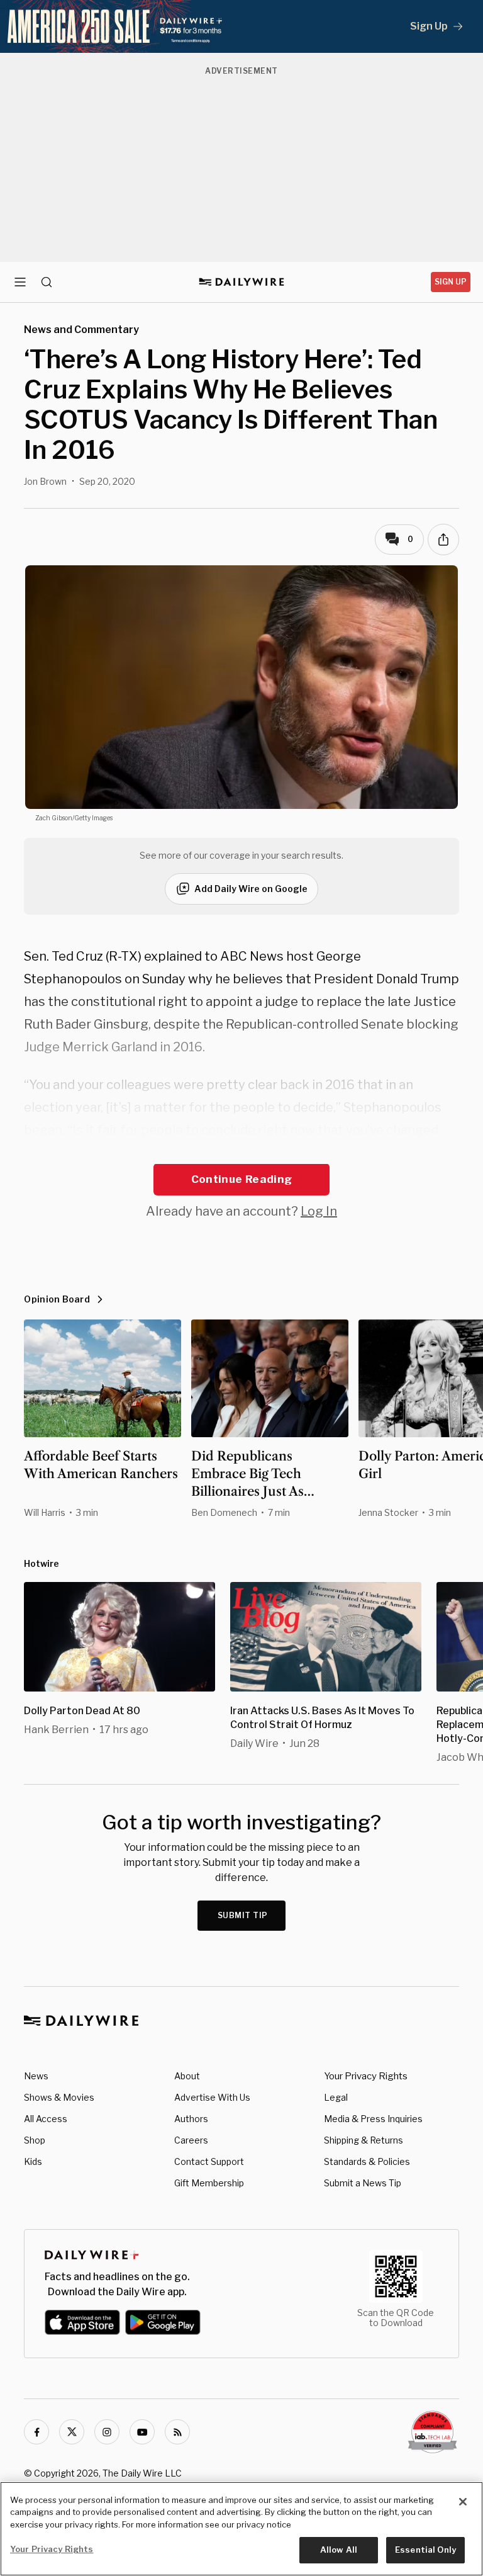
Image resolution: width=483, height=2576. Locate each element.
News (36, 2076)
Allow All (339, 2550)
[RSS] (177, 2432)
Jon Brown (45, 481)
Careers (191, 2140)
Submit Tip (243, 1915)
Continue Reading (241, 1179)
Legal (336, 2097)
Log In (319, 1211)
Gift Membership (209, 2183)
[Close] (463, 2502)
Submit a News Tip (363, 2183)
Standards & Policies (367, 2161)
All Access (46, 2119)
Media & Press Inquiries (373, 2119)
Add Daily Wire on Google (251, 889)
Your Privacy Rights (366, 2076)
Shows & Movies (59, 2097)
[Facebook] (36, 2432)
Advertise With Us (212, 2097)
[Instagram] (107, 2432)
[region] (241, 2529)
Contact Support (209, 2161)
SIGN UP (451, 282)
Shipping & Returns (364, 2140)
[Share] (443, 539)
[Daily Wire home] (242, 282)
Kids (33, 2161)
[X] (72, 2432)
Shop (35, 2140)
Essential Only (425, 2550)
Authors (191, 2119)
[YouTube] (142, 2432)
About (187, 2076)
